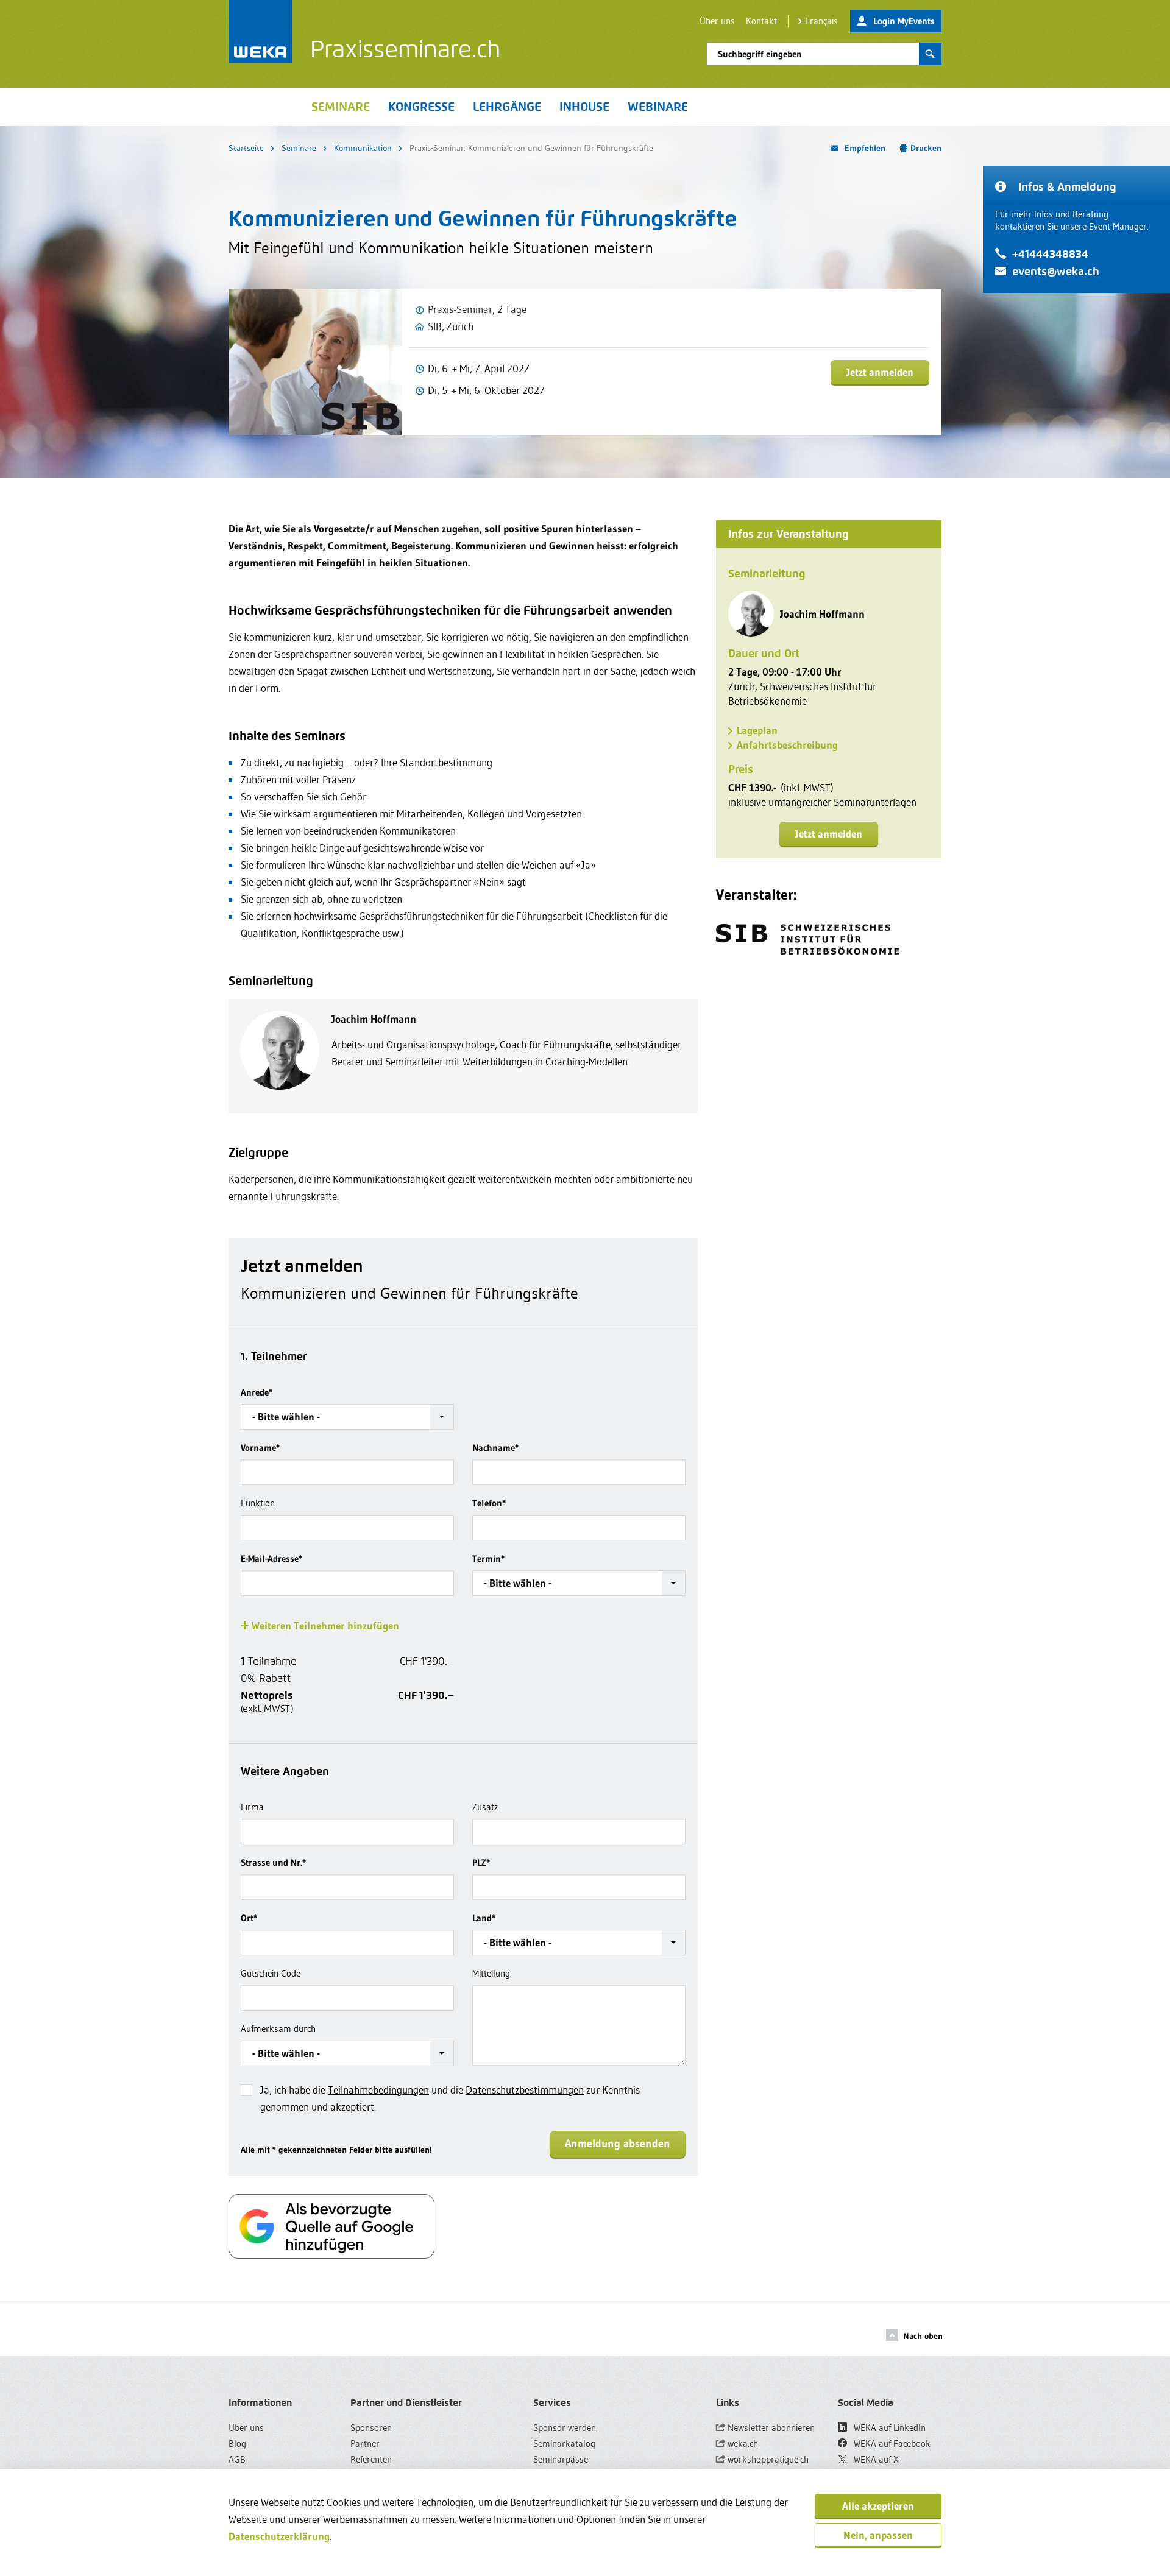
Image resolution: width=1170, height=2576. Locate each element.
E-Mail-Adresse (271, 1558)
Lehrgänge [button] (507, 107)
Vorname (260, 1448)
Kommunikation (363, 148)
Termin (488, 1558)
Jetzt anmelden (880, 372)
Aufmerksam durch (278, 2029)
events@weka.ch (1056, 271)
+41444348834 (1050, 254)
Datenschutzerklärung (279, 2536)
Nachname (495, 1448)
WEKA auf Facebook (891, 2444)
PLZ (481, 1862)
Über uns (717, 21)
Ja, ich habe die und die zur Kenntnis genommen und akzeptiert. (450, 2098)
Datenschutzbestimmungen (525, 2090)
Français (821, 21)
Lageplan (757, 730)
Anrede (257, 1392)
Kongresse (421, 107)
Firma (252, 1807)
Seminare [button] (341, 107)
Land (484, 1918)
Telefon (489, 1503)
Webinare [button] (658, 107)
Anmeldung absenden (618, 2144)
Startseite (246, 148)
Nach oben (923, 2336)
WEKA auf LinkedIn (888, 2428)
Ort (249, 1918)
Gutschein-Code (271, 1973)
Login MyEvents (904, 21)
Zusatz (485, 1807)
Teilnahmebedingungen (378, 2090)
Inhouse (584, 107)
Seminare (299, 148)
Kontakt (761, 21)
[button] (347, 1417)
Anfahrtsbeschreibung (787, 745)
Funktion (258, 1503)
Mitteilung (491, 1973)
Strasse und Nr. (273, 1862)
